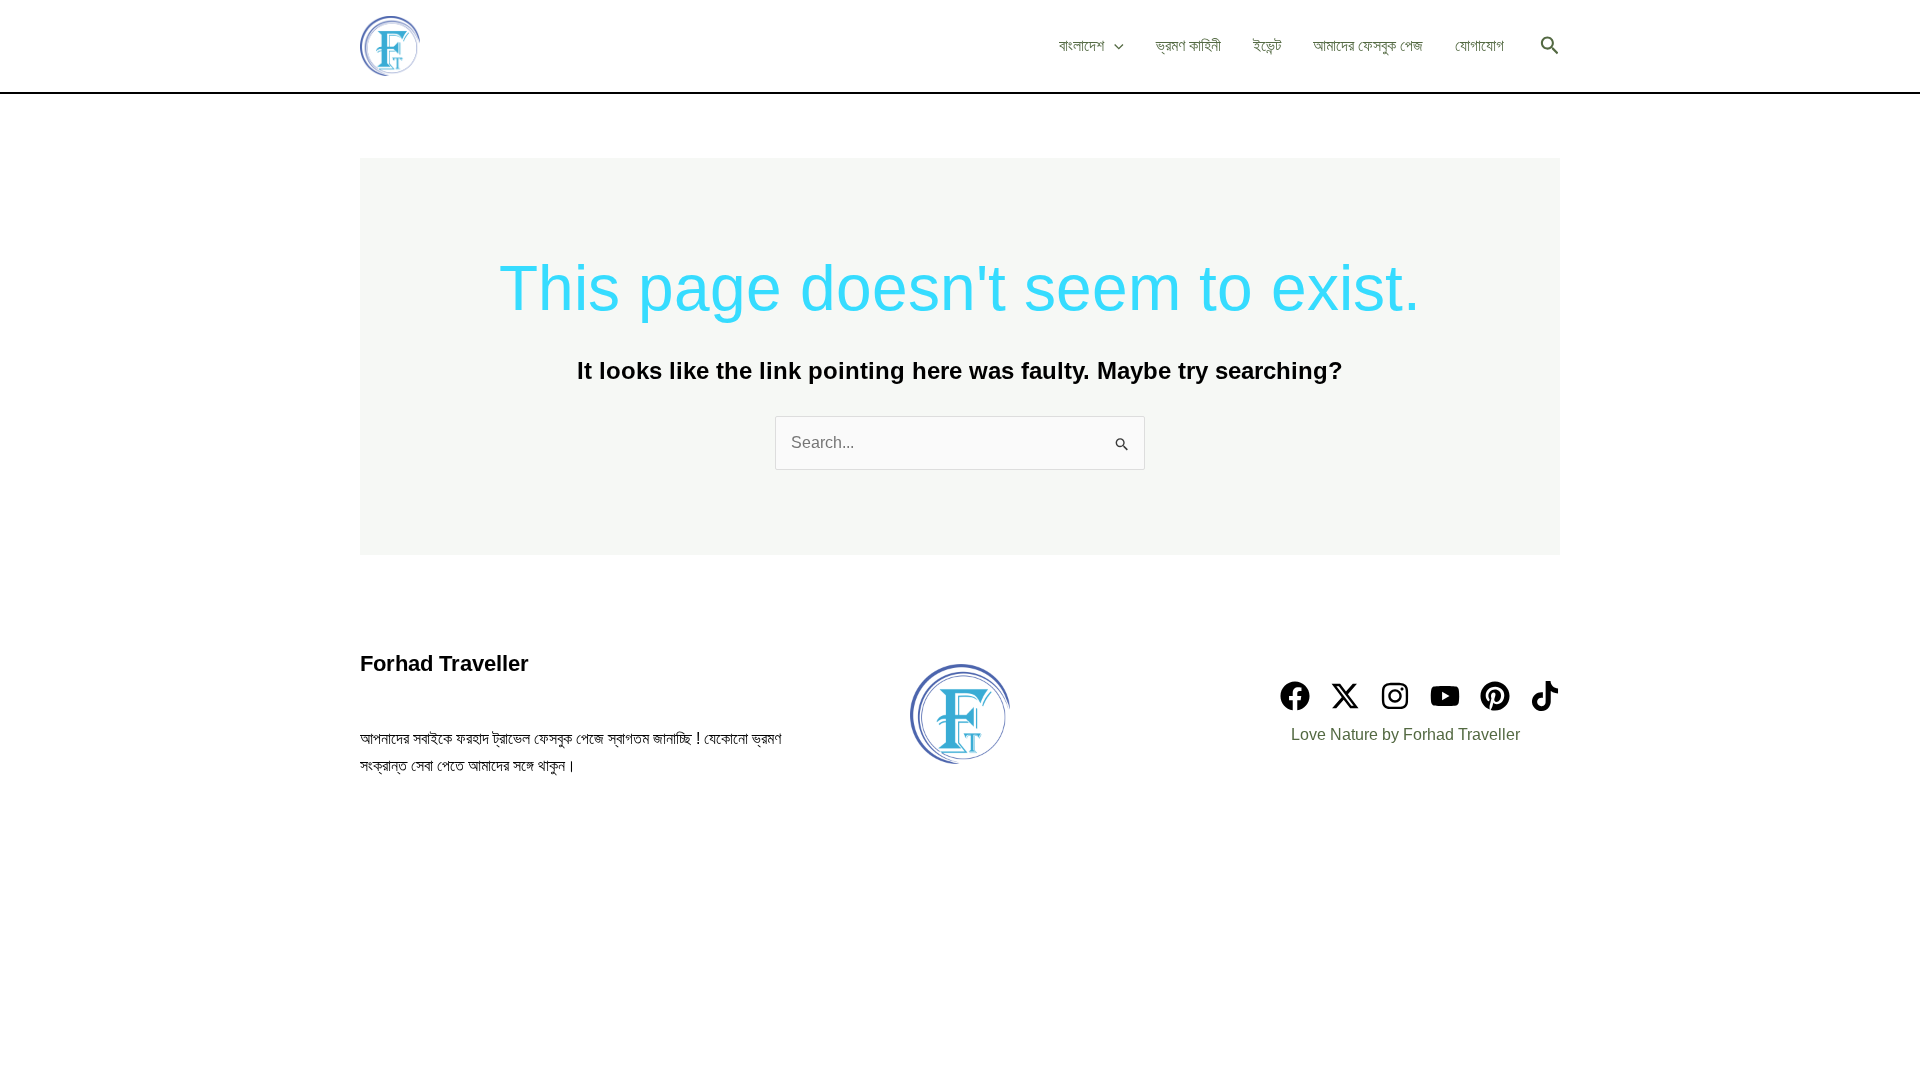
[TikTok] (1545, 696)
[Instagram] (1395, 696)
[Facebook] (1295, 696)
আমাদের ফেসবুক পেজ (1368, 45)
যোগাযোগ (1479, 45)
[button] (1550, 46)
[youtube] (1445, 696)
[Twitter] (1345, 696)
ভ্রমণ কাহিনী (1188, 45)
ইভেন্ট (1267, 45)
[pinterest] (1495, 696)
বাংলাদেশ (1081, 45)
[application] (1114, 46)
